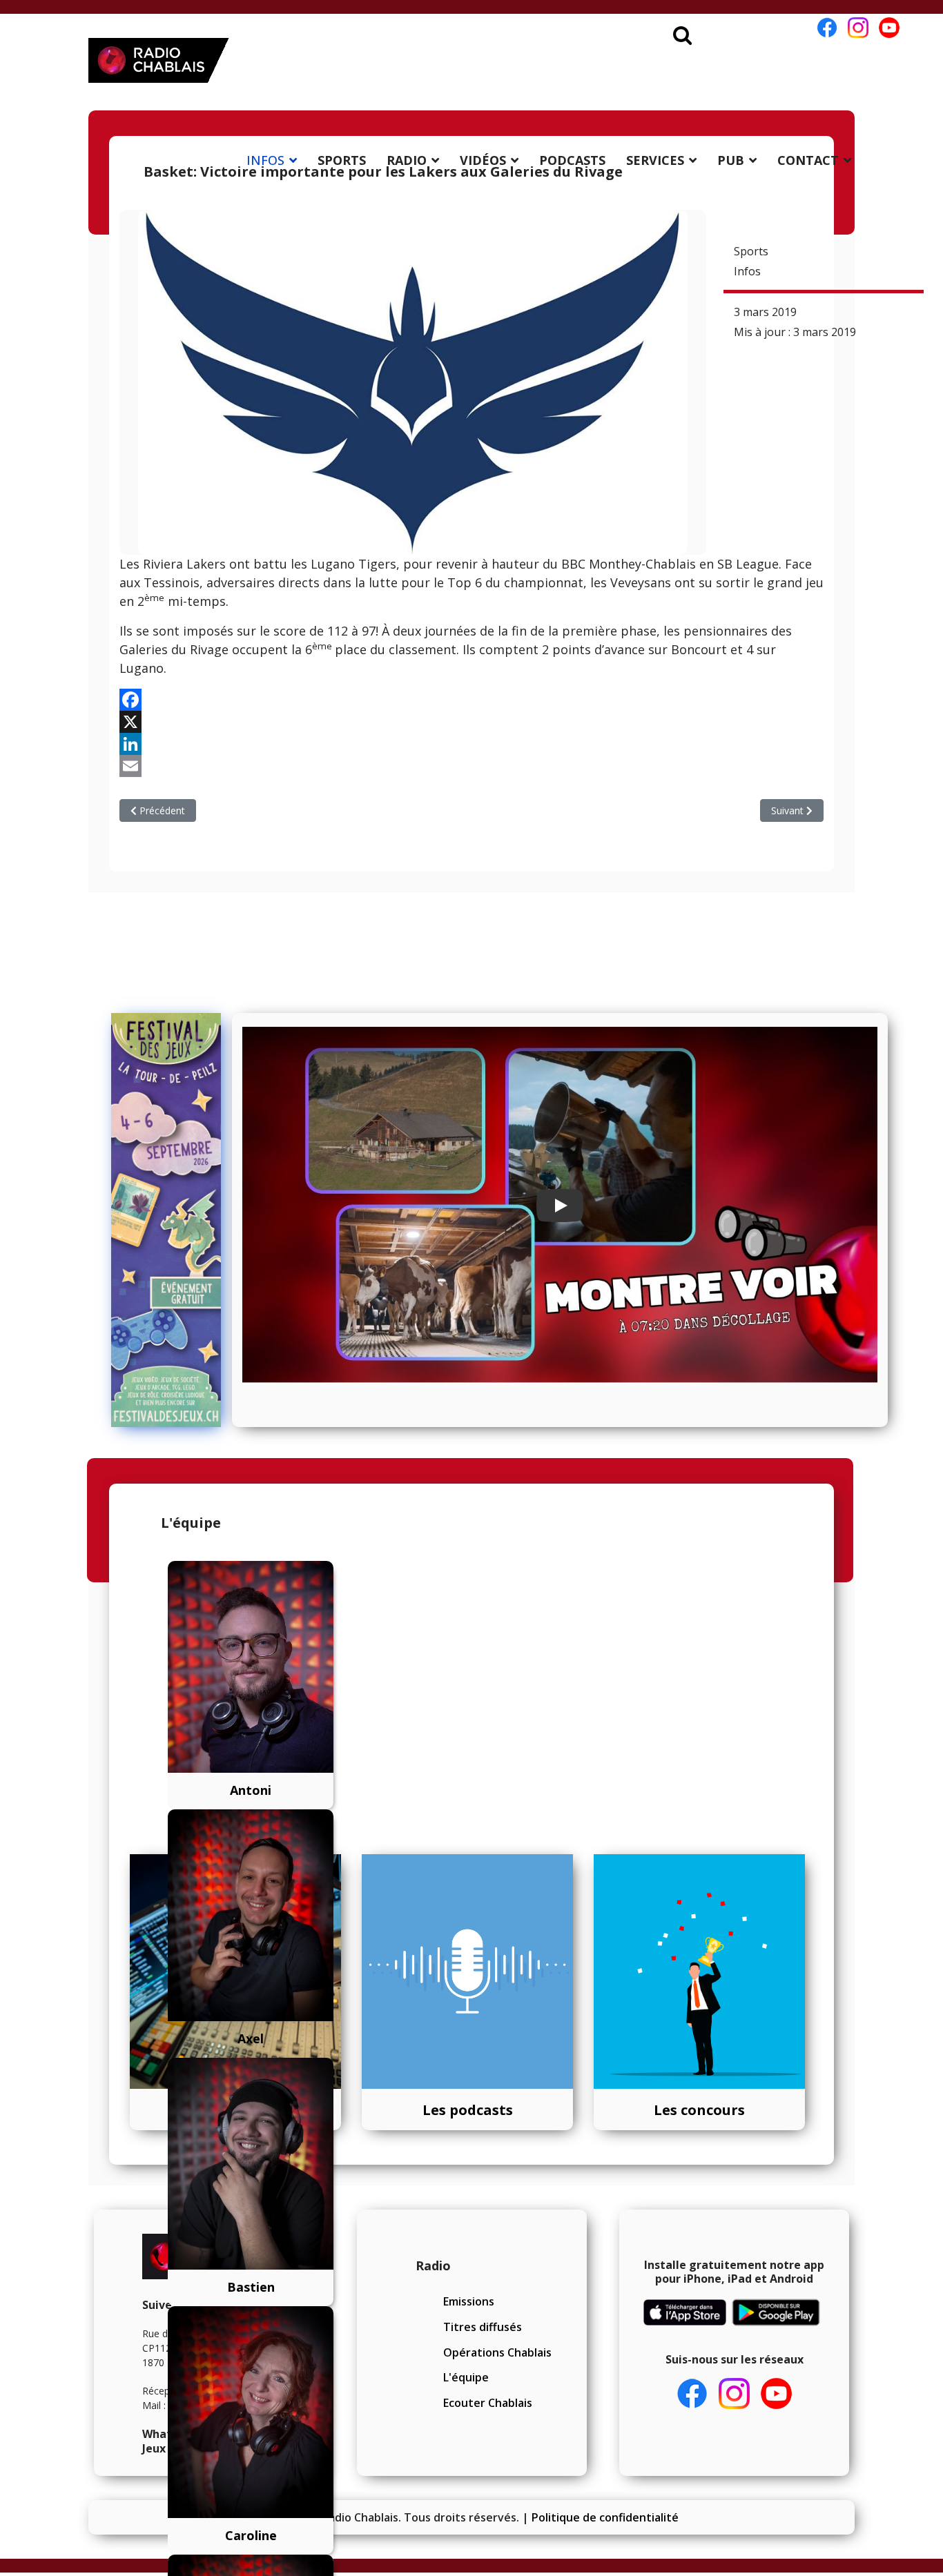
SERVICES (655, 160)
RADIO (407, 160)
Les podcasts (468, 2110)
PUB (731, 160)
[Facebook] (471, 700)
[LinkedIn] (471, 744)
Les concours (699, 2110)
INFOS (265, 160)
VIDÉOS (483, 160)
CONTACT (808, 160)
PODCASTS (572, 160)
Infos (747, 271)
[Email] (471, 766)
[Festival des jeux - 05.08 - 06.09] (166, 1220)
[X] (471, 722)
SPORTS (342, 160)
